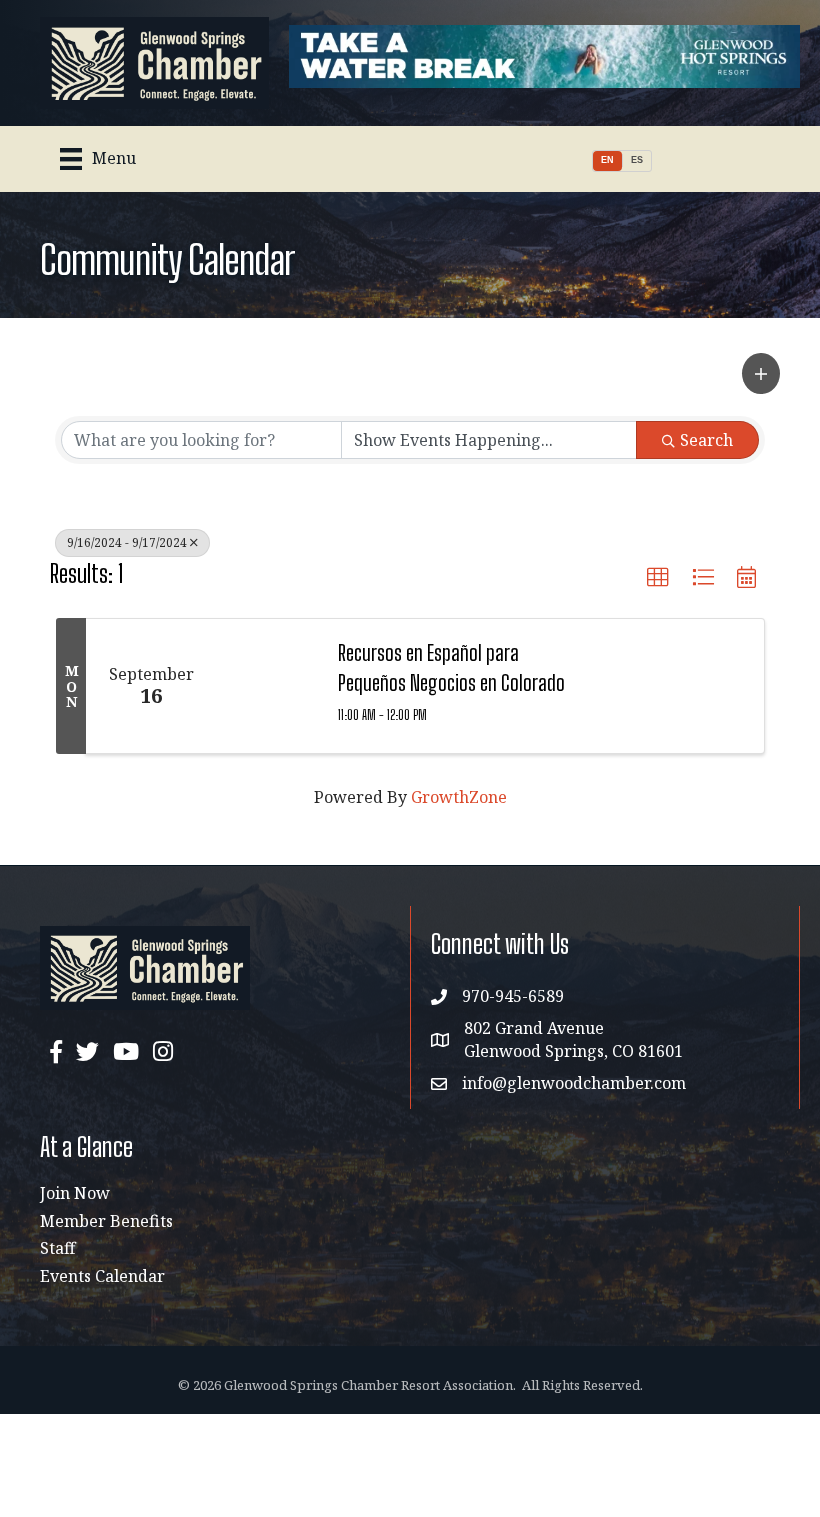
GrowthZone (459, 797)
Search (706, 440)
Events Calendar (102, 1276)
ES (637, 160)
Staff (57, 1248)
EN (607, 160)
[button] (761, 373)
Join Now (75, 1193)
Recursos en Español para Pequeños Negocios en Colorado (451, 667)
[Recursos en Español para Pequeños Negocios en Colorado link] (267, 686)
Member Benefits (106, 1221)
